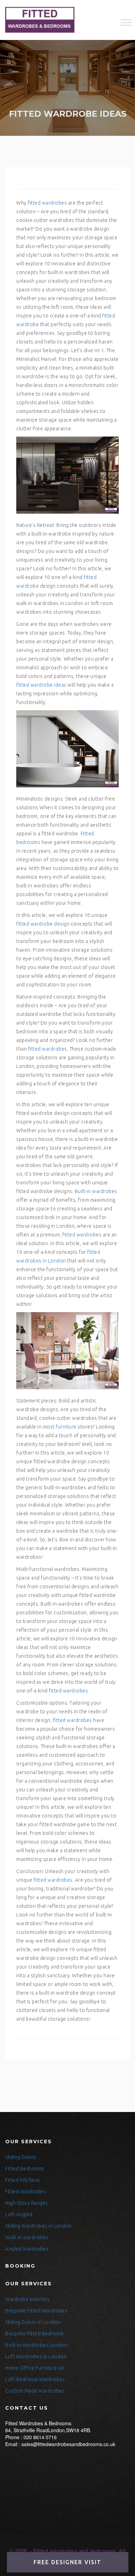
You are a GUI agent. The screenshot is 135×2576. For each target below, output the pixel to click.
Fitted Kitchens (23, 2180)
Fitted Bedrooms (25, 2169)
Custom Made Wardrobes (35, 2391)
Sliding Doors (21, 2157)
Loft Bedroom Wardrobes (35, 2379)
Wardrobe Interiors (27, 2299)
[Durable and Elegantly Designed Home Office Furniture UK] (40, 20)
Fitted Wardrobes (25, 2192)
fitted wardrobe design (43, 924)
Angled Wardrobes (27, 2249)
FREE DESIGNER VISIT (67, 2562)
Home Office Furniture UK (35, 2368)
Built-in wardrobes (96, 1191)
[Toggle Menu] (126, 22)
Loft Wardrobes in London (36, 2356)
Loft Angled (19, 2214)
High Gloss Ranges (27, 2203)
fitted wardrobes (47, 203)
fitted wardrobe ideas (41, 685)
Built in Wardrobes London (36, 2345)
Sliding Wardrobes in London (39, 2226)
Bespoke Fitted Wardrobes (36, 2311)
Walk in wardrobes (27, 2237)
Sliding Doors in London (33, 2322)
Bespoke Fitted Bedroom (34, 2334)
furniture (66, 1427)
